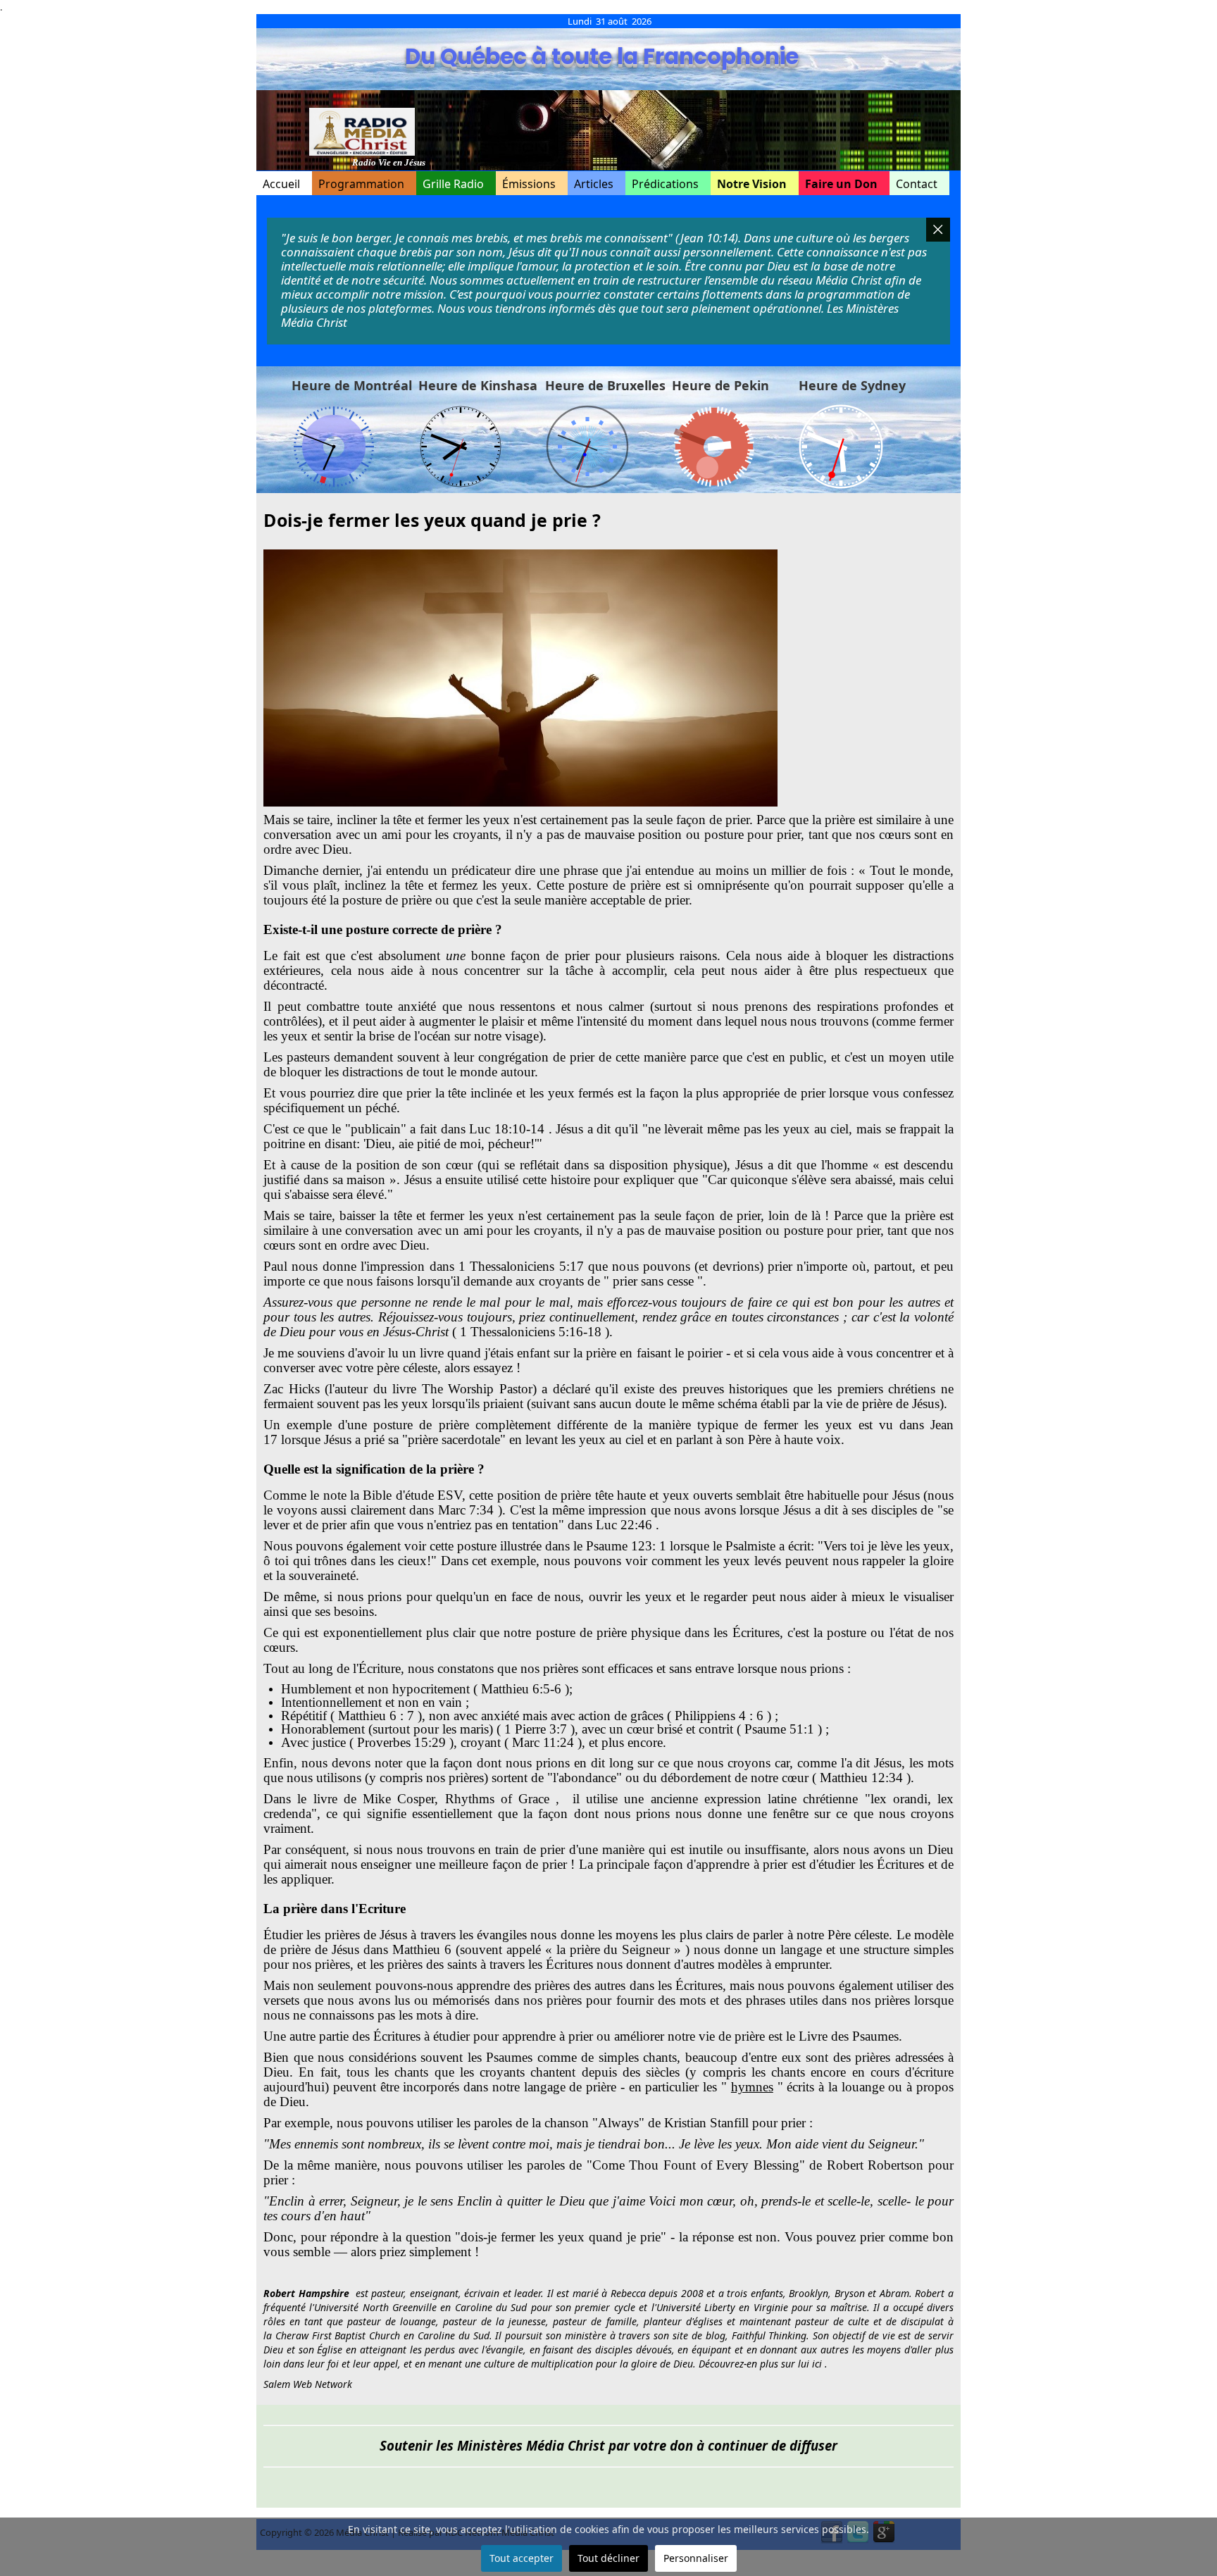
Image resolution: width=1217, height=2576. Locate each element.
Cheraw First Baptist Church (338, 2335)
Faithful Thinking (769, 2335)
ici (817, 2364)
